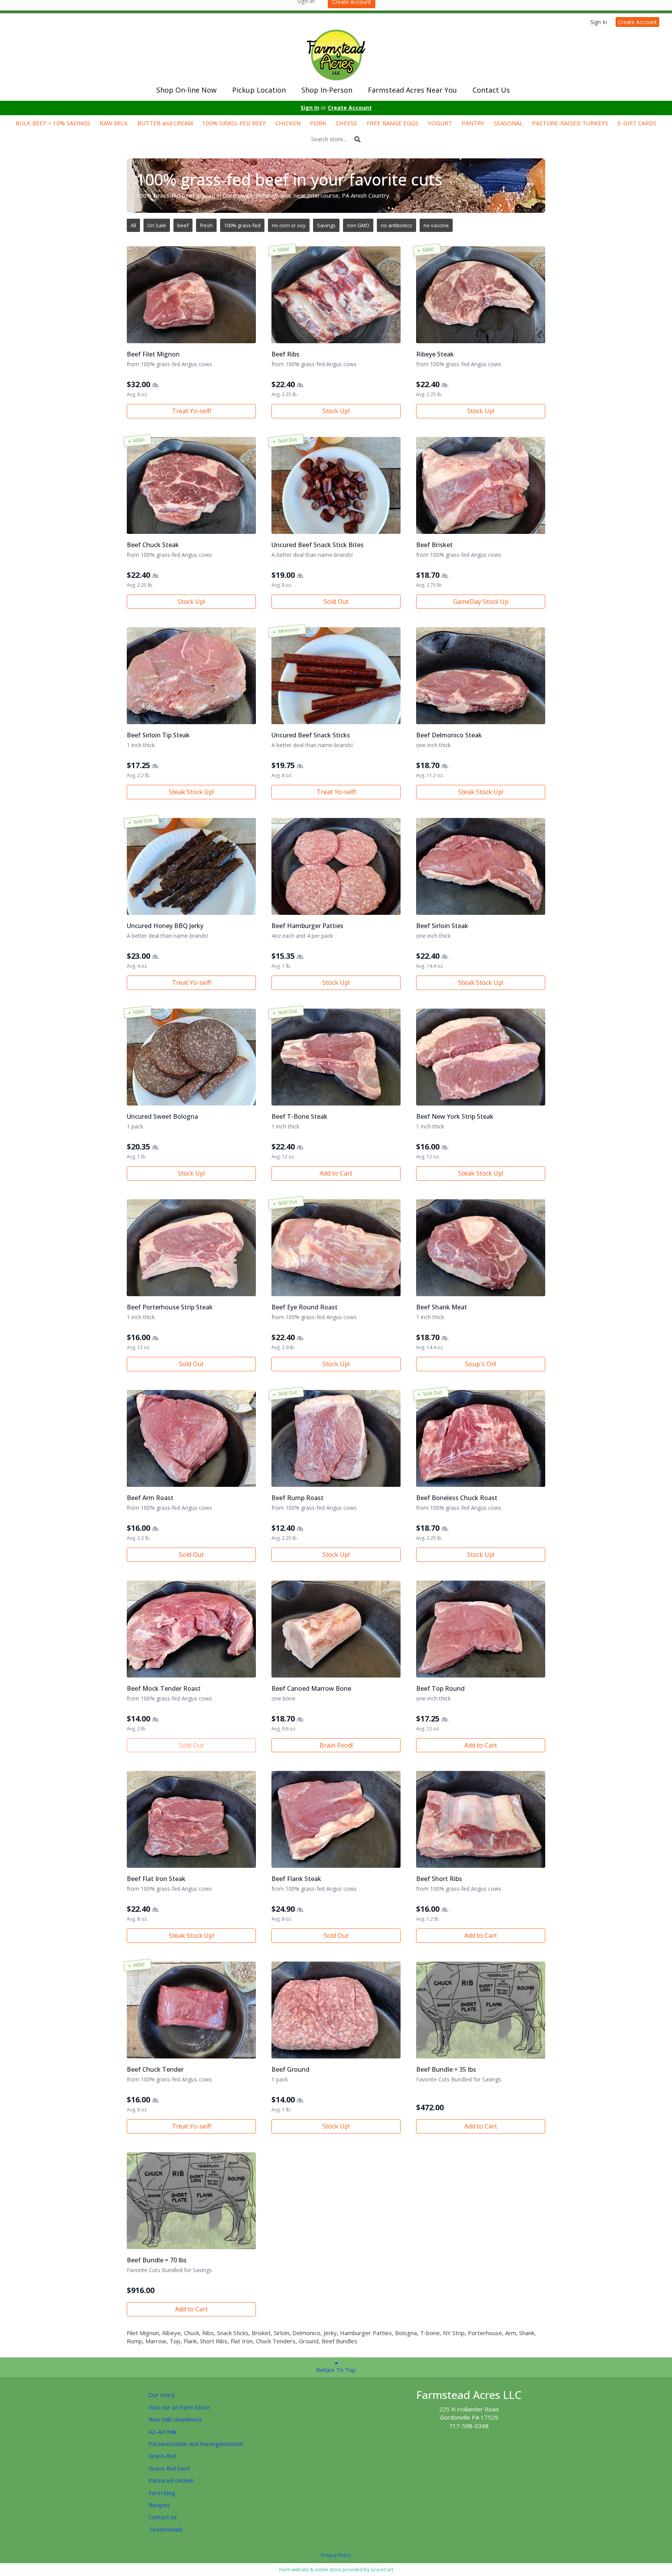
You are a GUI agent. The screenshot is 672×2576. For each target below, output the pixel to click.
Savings (326, 225)
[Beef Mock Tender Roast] (191, 1629)
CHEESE (346, 123)
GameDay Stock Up (481, 602)
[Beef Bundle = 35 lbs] (481, 2010)
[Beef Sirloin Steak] (481, 866)
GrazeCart (382, 2570)
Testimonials (166, 2529)
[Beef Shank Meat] (481, 1248)
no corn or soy (289, 225)
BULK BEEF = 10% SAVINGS (53, 123)
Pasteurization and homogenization (196, 2444)
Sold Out (336, 602)
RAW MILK (114, 123)
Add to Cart (336, 1173)
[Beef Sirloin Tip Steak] (191, 676)
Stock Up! (336, 411)
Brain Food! (336, 1745)
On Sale (157, 225)
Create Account (637, 22)
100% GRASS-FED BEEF (234, 123)
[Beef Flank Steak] (336, 1819)
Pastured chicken (171, 2480)
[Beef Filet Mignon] (191, 295)
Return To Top (336, 2370)
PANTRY (473, 123)
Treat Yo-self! (192, 411)
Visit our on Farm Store (179, 2407)
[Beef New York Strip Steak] (481, 1057)
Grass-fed (162, 2456)
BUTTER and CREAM (165, 123)
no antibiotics (396, 225)
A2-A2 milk (163, 2432)
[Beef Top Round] (481, 1629)
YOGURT (440, 123)
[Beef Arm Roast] (191, 1438)
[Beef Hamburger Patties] (336, 866)
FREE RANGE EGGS (393, 123)
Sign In (599, 22)
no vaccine (436, 225)
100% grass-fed (242, 225)
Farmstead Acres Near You (412, 90)
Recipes (159, 2505)
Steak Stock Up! (191, 792)
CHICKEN (288, 123)
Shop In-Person (327, 90)
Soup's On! (481, 1364)
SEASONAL (508, 123)
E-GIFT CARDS (637, 123)
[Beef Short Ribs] (481, 1819)
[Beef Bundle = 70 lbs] (191, 2201)
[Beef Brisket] (481, 485)
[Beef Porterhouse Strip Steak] (191, 1248)
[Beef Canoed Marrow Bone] (336, 1629)
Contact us (163, 2517)
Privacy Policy (336, 2555)
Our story (162, 2395)
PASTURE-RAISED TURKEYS (570, 123)
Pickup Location (259, 90)
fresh (206, 225)
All (133, 225)
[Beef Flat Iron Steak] (191, 1819)
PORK (318, 123)
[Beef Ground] (336, 2010)
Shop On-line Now (186, 90)
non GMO (358, 225)
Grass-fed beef (169, 2468)
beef (183, 225)
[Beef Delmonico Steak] (481, 676)
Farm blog (162, 2493)
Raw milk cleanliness (175, 2419)
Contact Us (491, 90)
